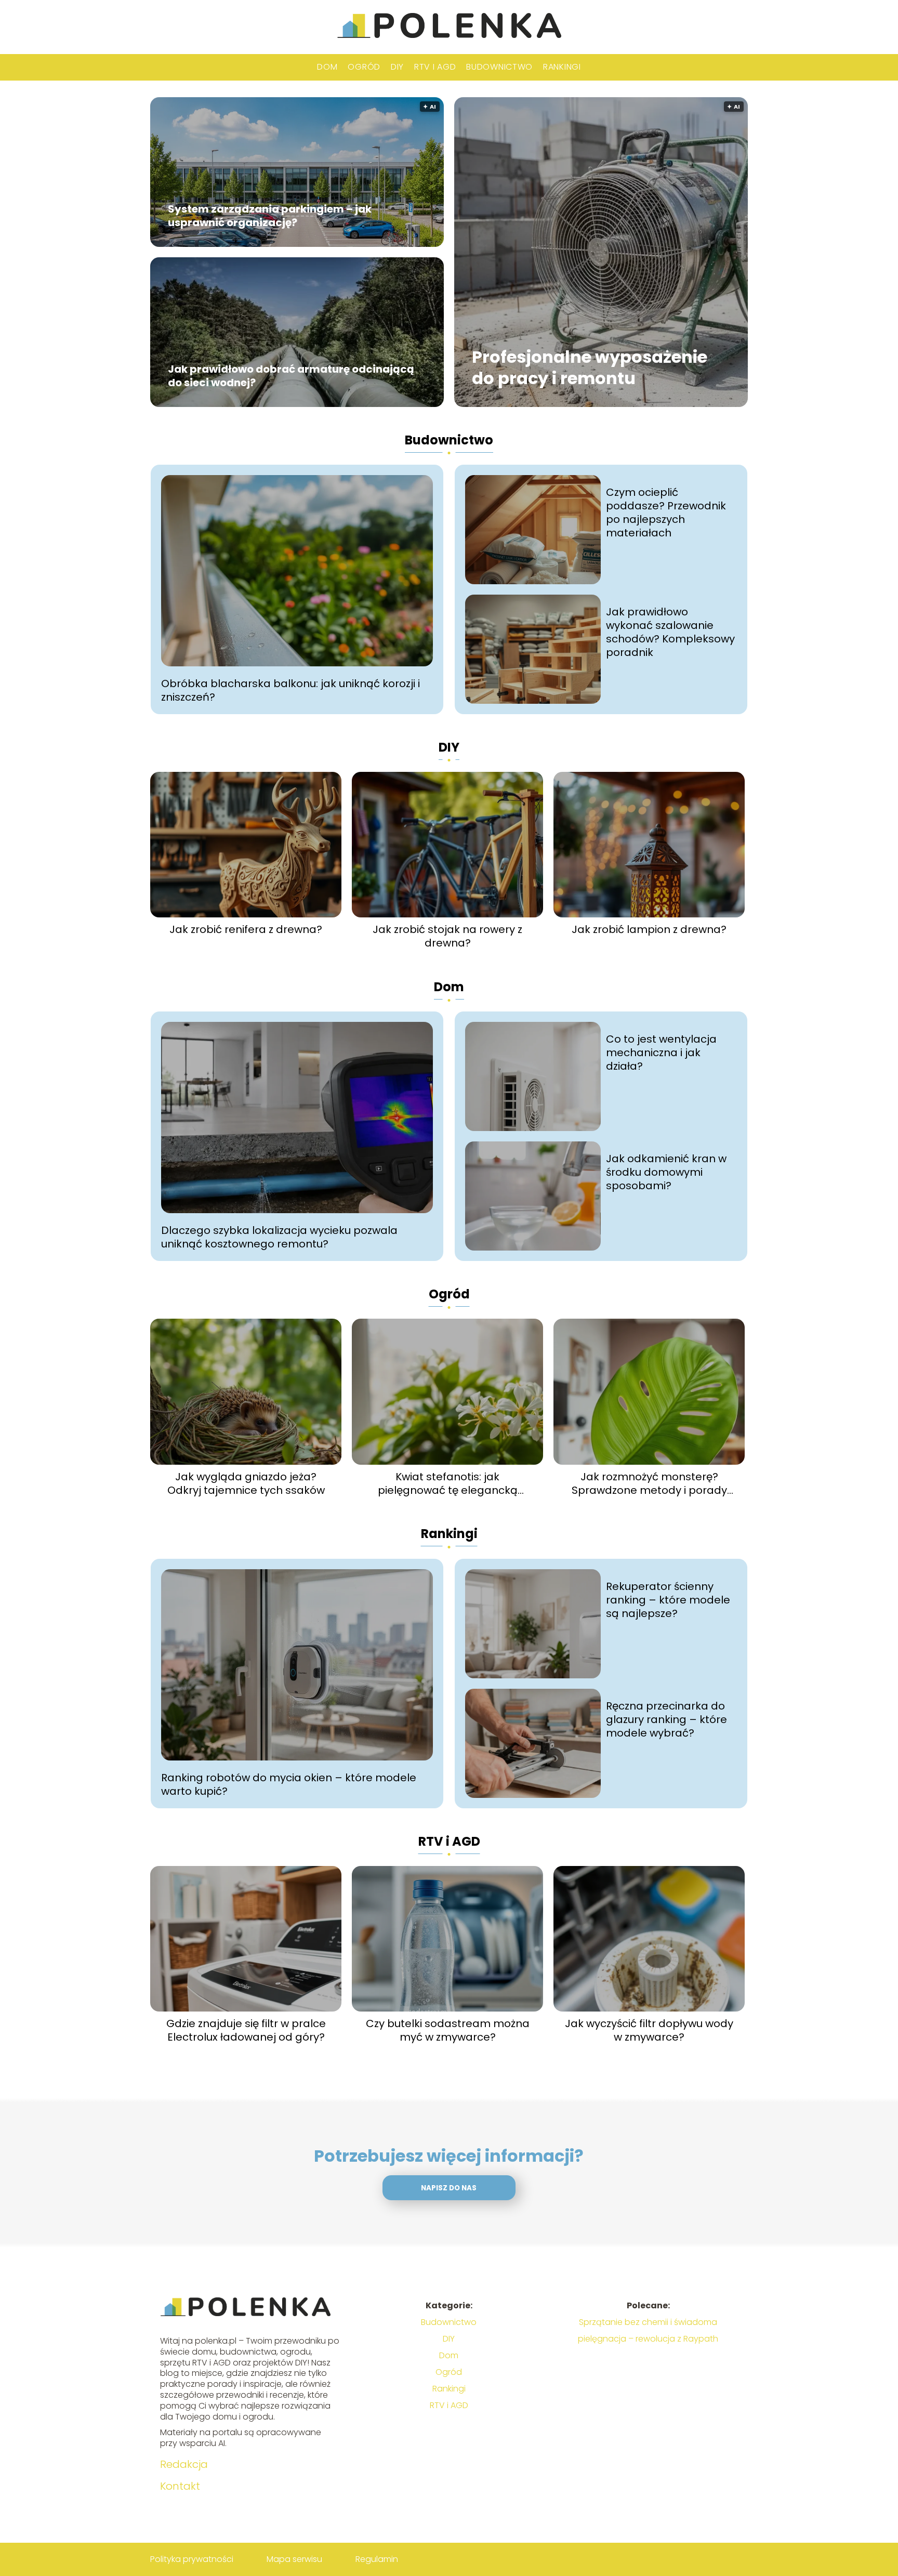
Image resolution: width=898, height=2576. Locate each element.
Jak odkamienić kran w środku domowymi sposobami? (666, 1172)
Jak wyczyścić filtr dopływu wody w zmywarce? (649, 2030)
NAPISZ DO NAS (449, 2188)
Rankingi (562, 67)
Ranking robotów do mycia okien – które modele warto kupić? (289, 1784)
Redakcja (184, 2464)
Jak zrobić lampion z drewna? (649, 929)
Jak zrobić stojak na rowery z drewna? (447, 936)
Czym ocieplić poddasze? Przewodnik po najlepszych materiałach (666, 512)
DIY (397, 67)
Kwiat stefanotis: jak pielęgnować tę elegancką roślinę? (448, 1483)
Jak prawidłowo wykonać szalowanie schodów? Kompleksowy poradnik (670, 632)
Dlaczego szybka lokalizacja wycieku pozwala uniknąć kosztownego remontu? (279, 1237)
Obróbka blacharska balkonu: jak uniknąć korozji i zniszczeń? (290, 690)
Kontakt (180, 2486)
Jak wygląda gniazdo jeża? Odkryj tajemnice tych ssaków (246, 1483)
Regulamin (377, 2559)
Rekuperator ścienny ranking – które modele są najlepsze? (668, 1600)
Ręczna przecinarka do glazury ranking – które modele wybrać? (666, 1719)
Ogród (364, 67)
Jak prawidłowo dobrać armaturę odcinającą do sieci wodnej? (291, 376)
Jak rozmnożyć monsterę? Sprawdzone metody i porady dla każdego (649, 1483)
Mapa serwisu (294, 2559)
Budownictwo (499, 67)
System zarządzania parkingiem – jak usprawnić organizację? (270, 216)
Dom (327, 67)
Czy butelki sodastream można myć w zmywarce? (448, 2030)
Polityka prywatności (192, 2559)
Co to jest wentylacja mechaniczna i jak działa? (661, 1053)
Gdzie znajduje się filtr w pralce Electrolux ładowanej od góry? (246, 2030)
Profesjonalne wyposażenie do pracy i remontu (590, 368)
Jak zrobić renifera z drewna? (246, 929)
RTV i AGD (435, 67)
